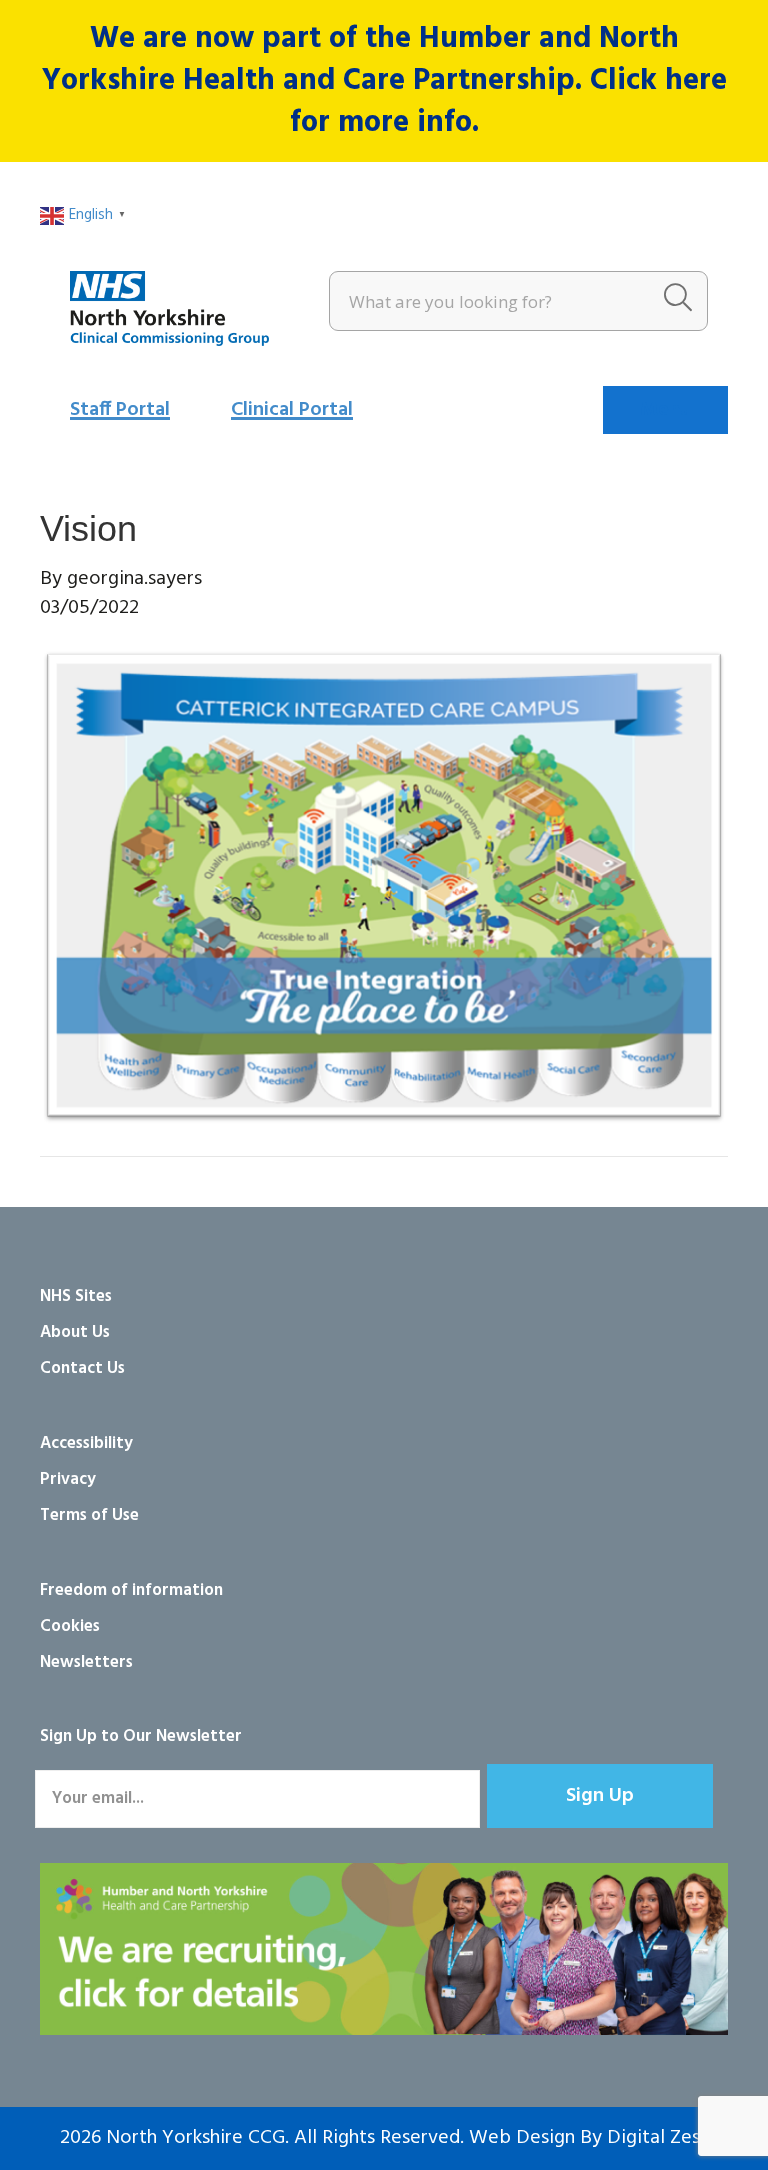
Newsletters (86, 1662)
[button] (600, 1796)
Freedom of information (131, 1590)
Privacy (68, 1479)
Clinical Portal (292, 410)
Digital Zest (657, 2138)
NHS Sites (76, 1296)
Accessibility (86, 1443)
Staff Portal (120, 410)
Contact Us (82, 1368)
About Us (75, 1332)
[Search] (678, 301)
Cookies (70, 1626)
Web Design (522, 2138)
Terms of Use (89, 1515)
